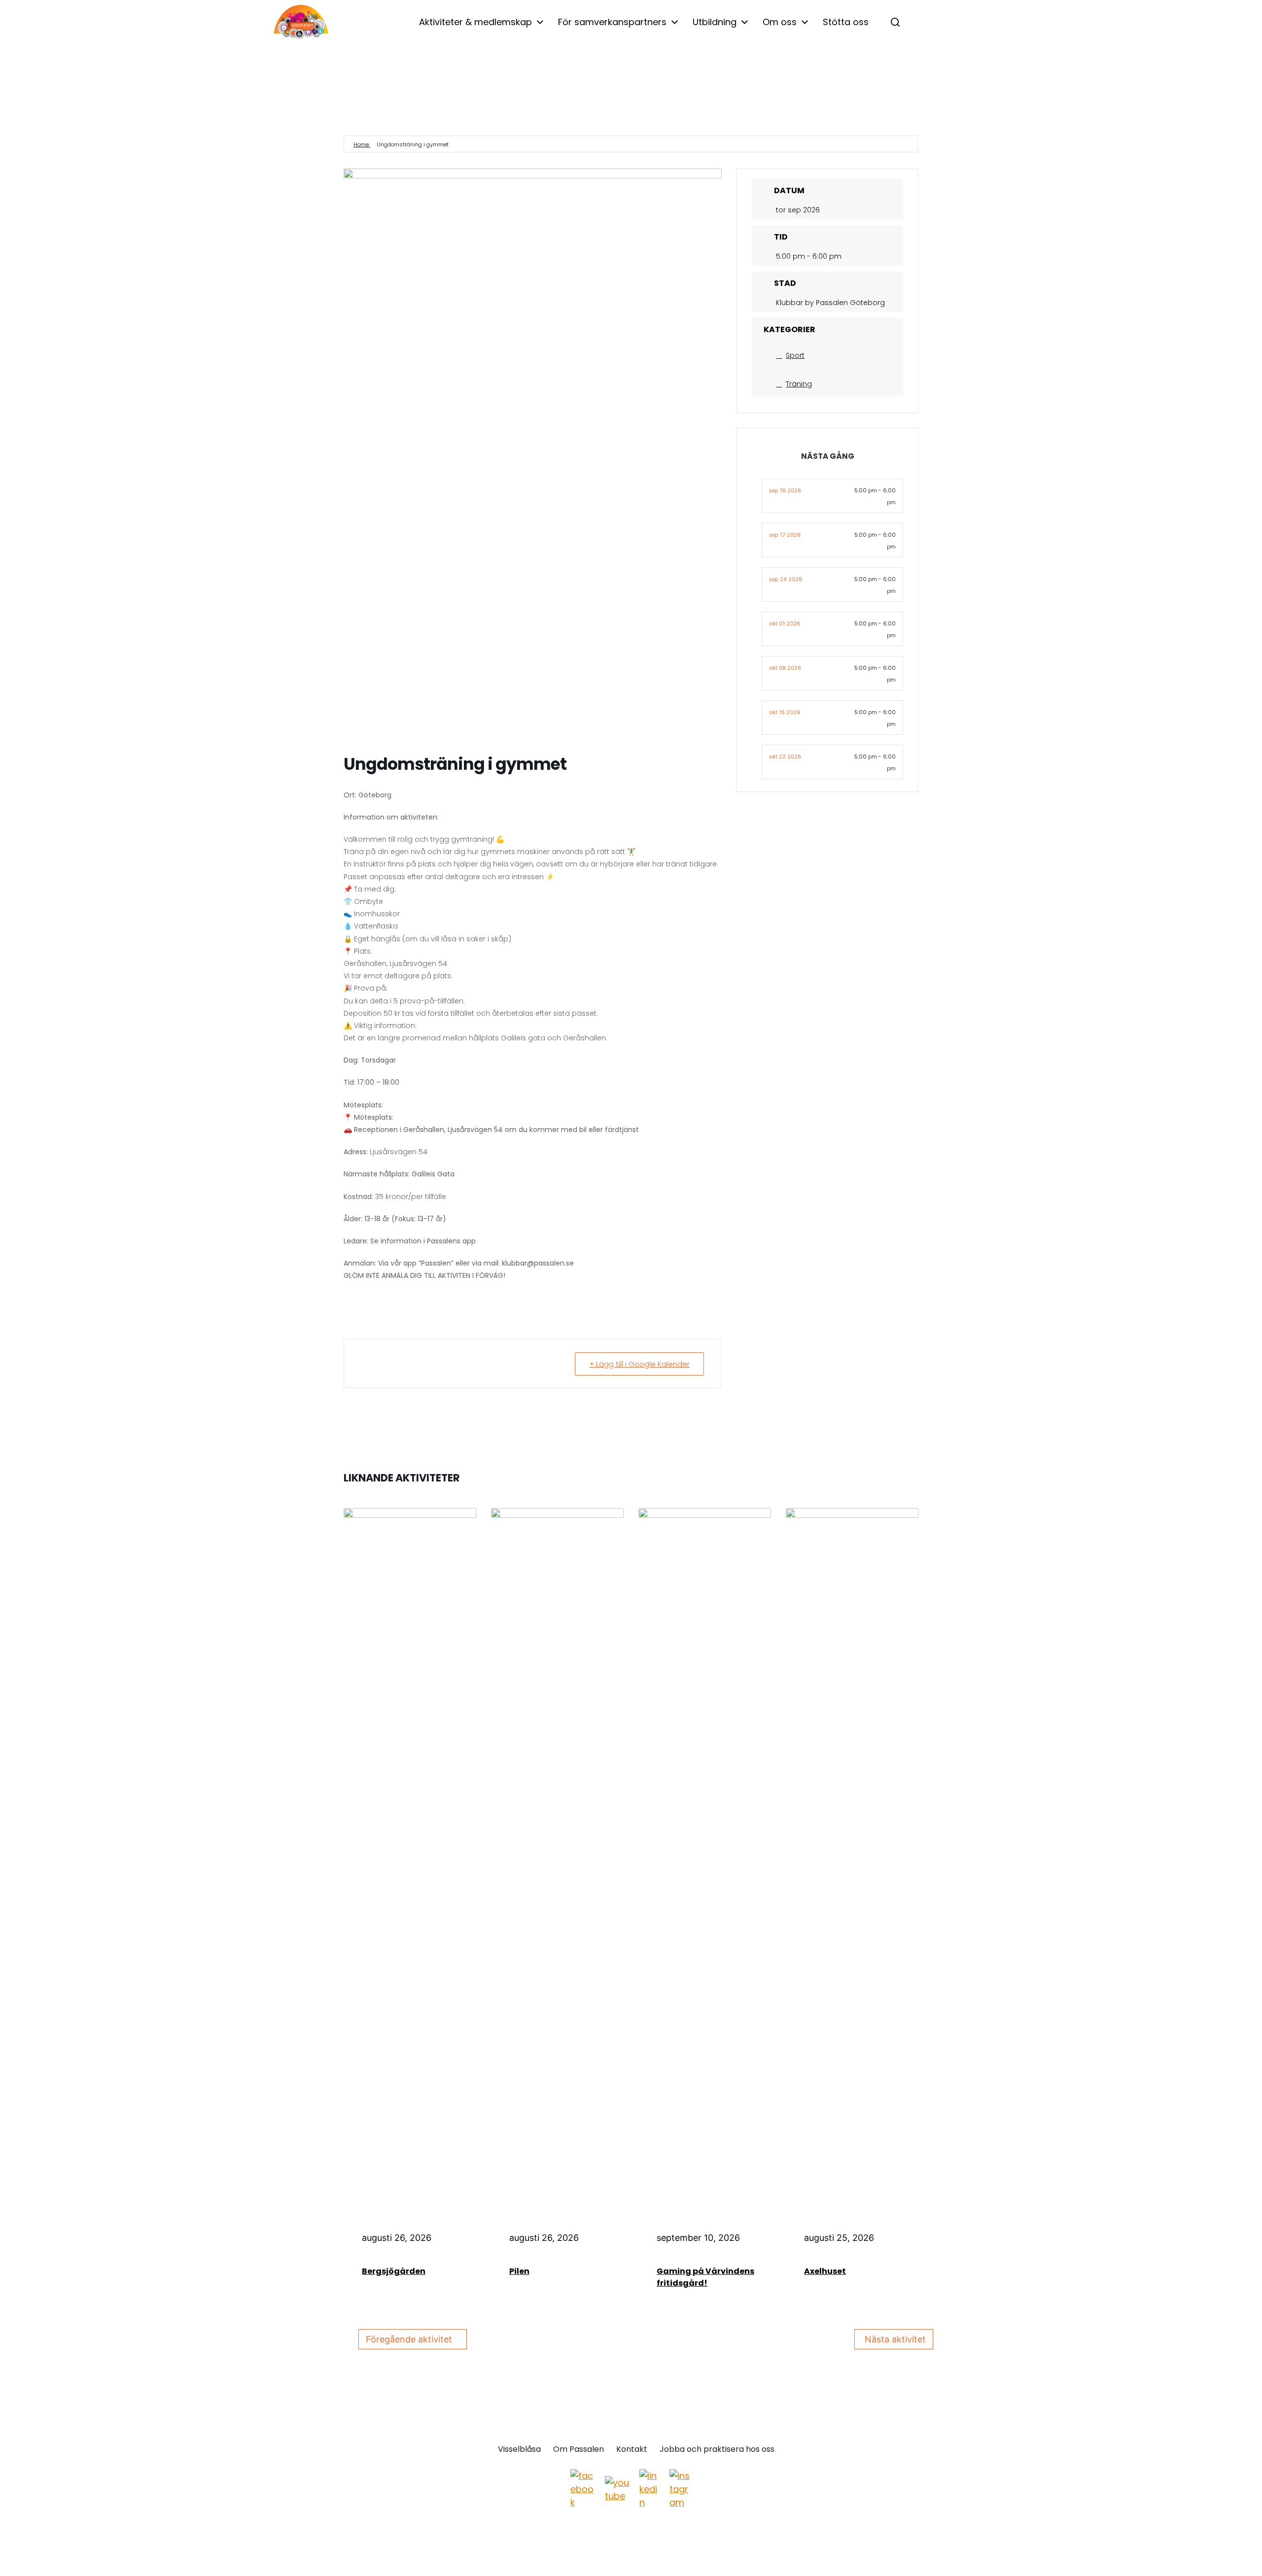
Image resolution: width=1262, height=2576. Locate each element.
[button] (895, 22)
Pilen (519, 2271)
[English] (924, 23)
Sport (795, 355)
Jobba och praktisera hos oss (717, 2449)
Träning (799, 384)
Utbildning (715, 22)
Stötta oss (846, 22)
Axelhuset (825, 2271)
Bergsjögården (394, 2271)
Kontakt (632, 2449)
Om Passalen (578, 2449)
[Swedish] (966, 23)
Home (362, 144)
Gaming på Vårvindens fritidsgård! (705, 2277)
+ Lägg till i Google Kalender (639, 1364)
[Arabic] (945, 23)
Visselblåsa (519, 2449)
